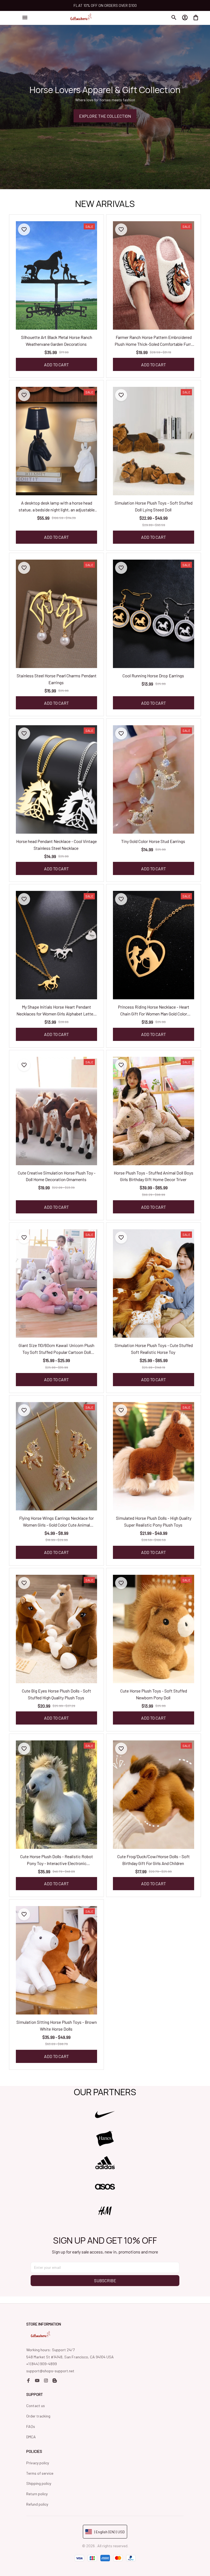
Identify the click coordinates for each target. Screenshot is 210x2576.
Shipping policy (39, 2483)
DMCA (31, 2437)
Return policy (37, 2494)
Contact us (36, 2406)
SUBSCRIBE (105, 2280)
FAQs (31, 2426)
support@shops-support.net (50, 2371)
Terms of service (40, 2473)
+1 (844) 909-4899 (42, 2364)
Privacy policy (38, 2463)
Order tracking (38, 2416)
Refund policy (37, 2504)
